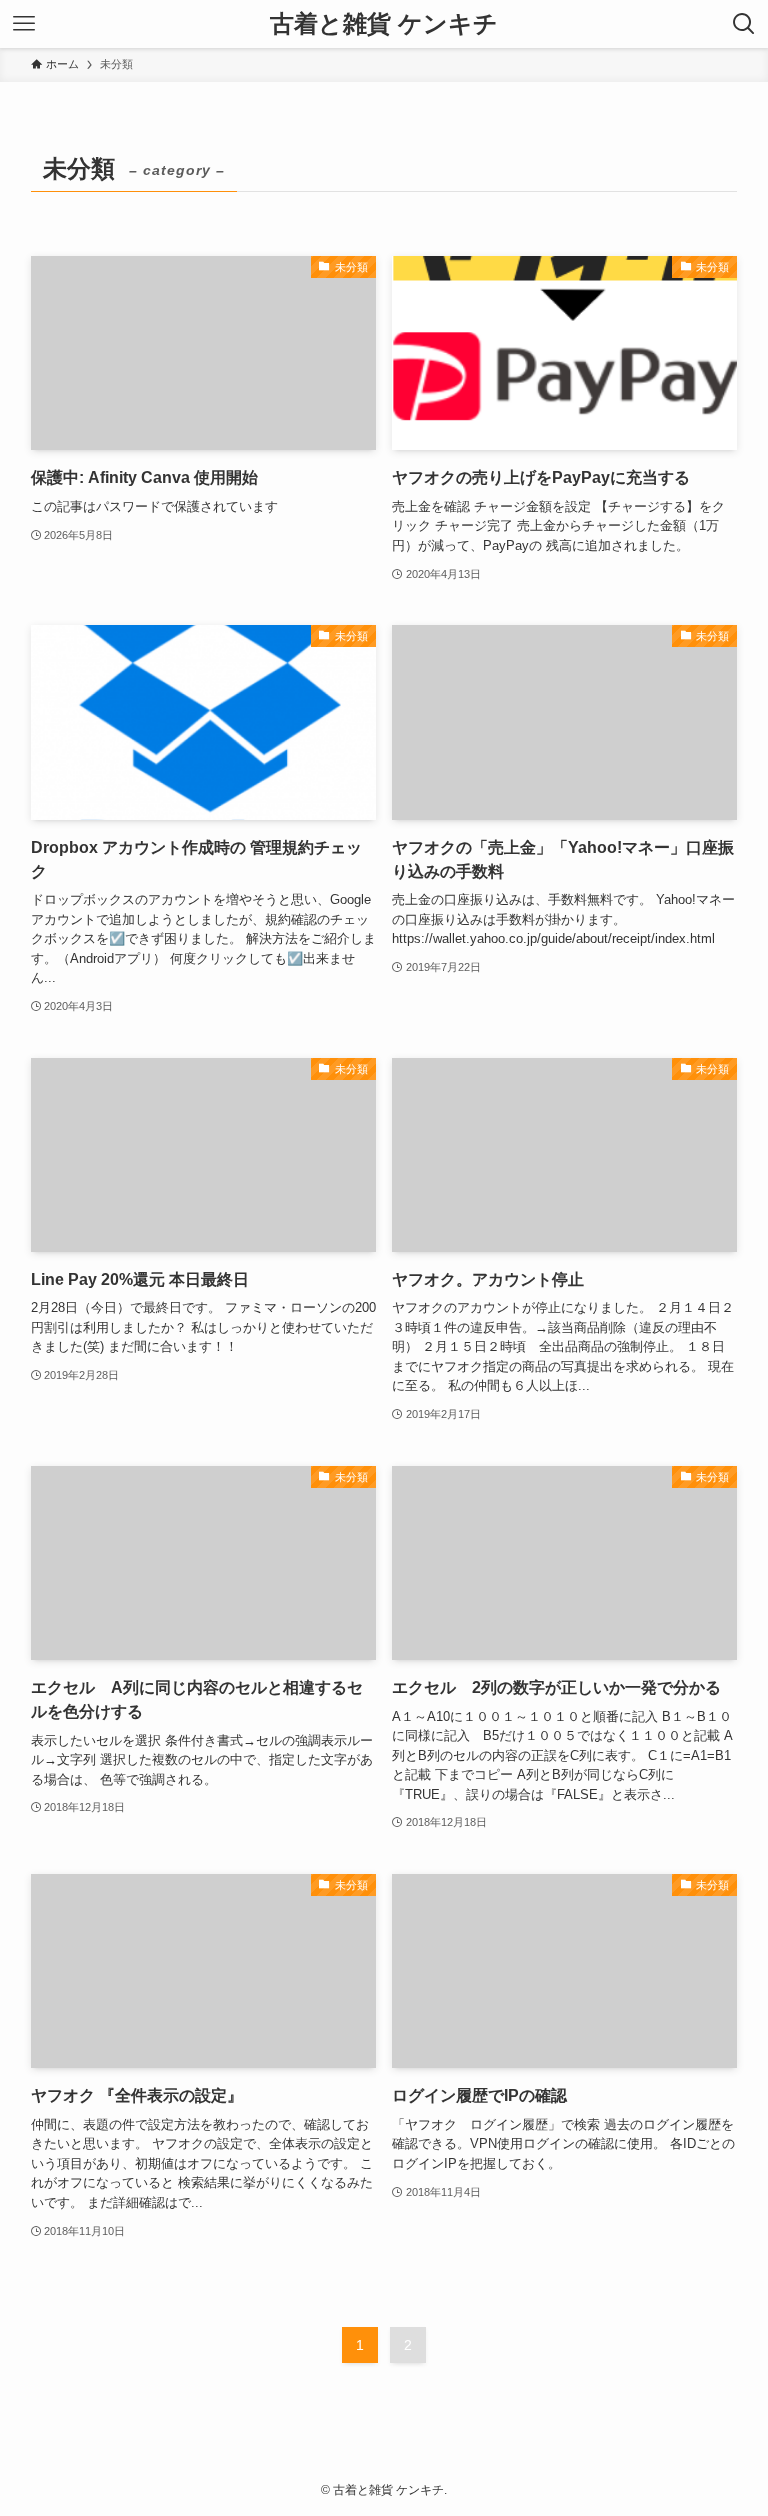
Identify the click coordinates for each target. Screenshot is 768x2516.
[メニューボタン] (24, 24)
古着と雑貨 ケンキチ (384, 24)
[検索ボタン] (744, 24)
